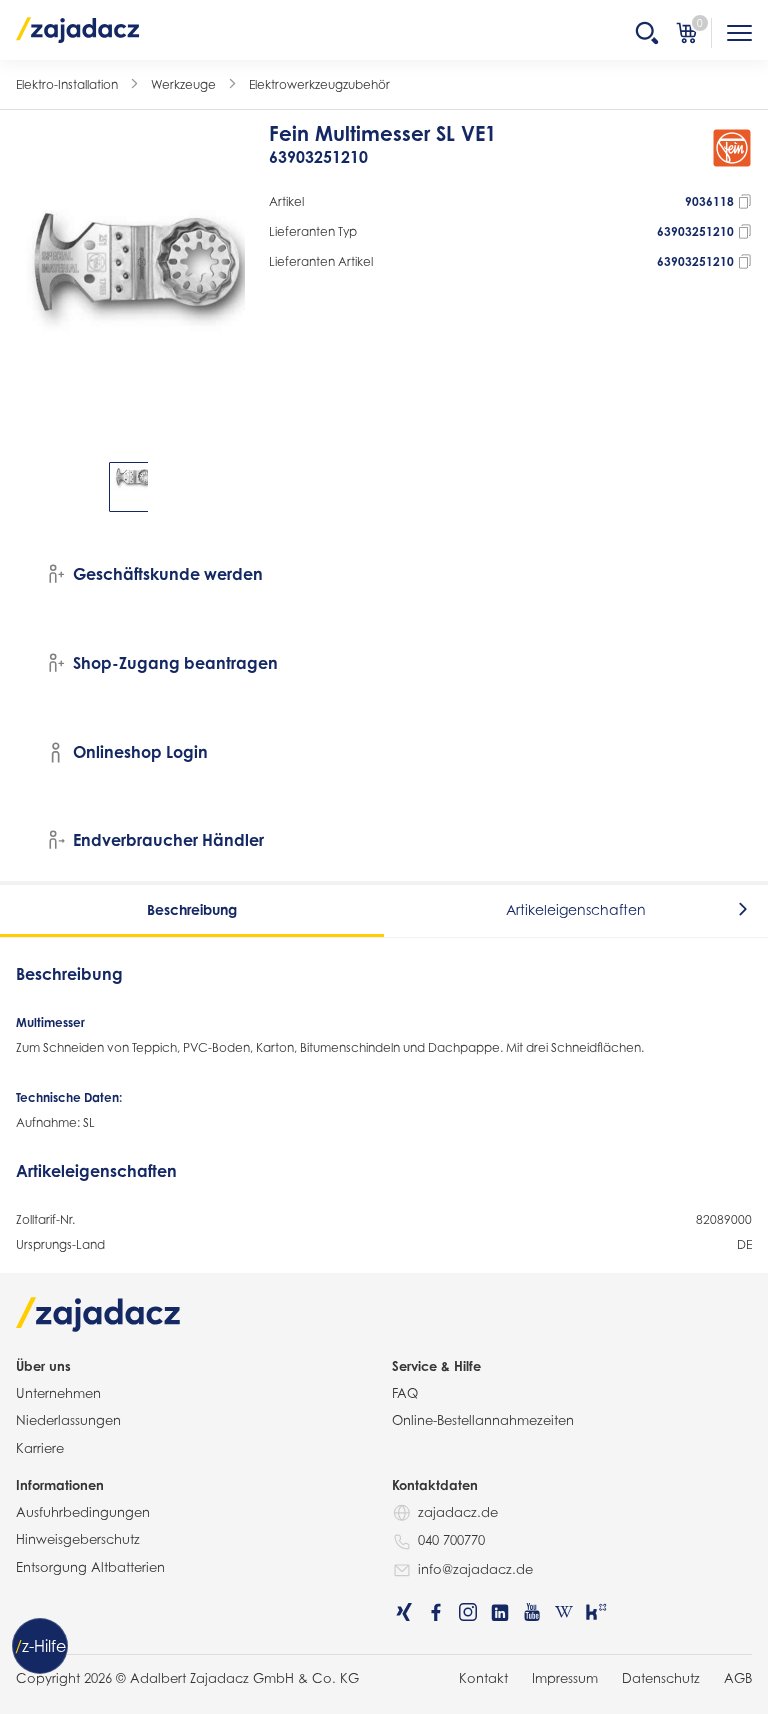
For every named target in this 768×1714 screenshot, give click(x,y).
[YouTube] (532, 1612)
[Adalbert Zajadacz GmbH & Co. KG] (78, 29)
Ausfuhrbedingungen (83, 1512)
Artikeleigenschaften (576, 909)
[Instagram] (468, 1612)
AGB (738, 1678)
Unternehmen (58, 1393)
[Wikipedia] (564, 1612)
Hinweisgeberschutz (78, 1539)
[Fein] (732, 154)
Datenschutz (661, 1678)
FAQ (405, 1393)
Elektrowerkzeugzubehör (319, 84)
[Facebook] (436, 1612)
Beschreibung (192, 909)
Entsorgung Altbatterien (90, 1567)
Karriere (40, 1448)
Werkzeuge (183, 84)
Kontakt (483, 1678)
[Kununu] (596, 1612)
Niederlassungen (68, 1420)
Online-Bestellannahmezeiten (483, 1420)
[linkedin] (500, 1612)
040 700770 (451, 1540)
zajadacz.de (458, 1512)
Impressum (565, 1678)
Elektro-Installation (67, 84)
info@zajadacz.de (475, 1569)
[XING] (404, 1612)
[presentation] (30, 487)
